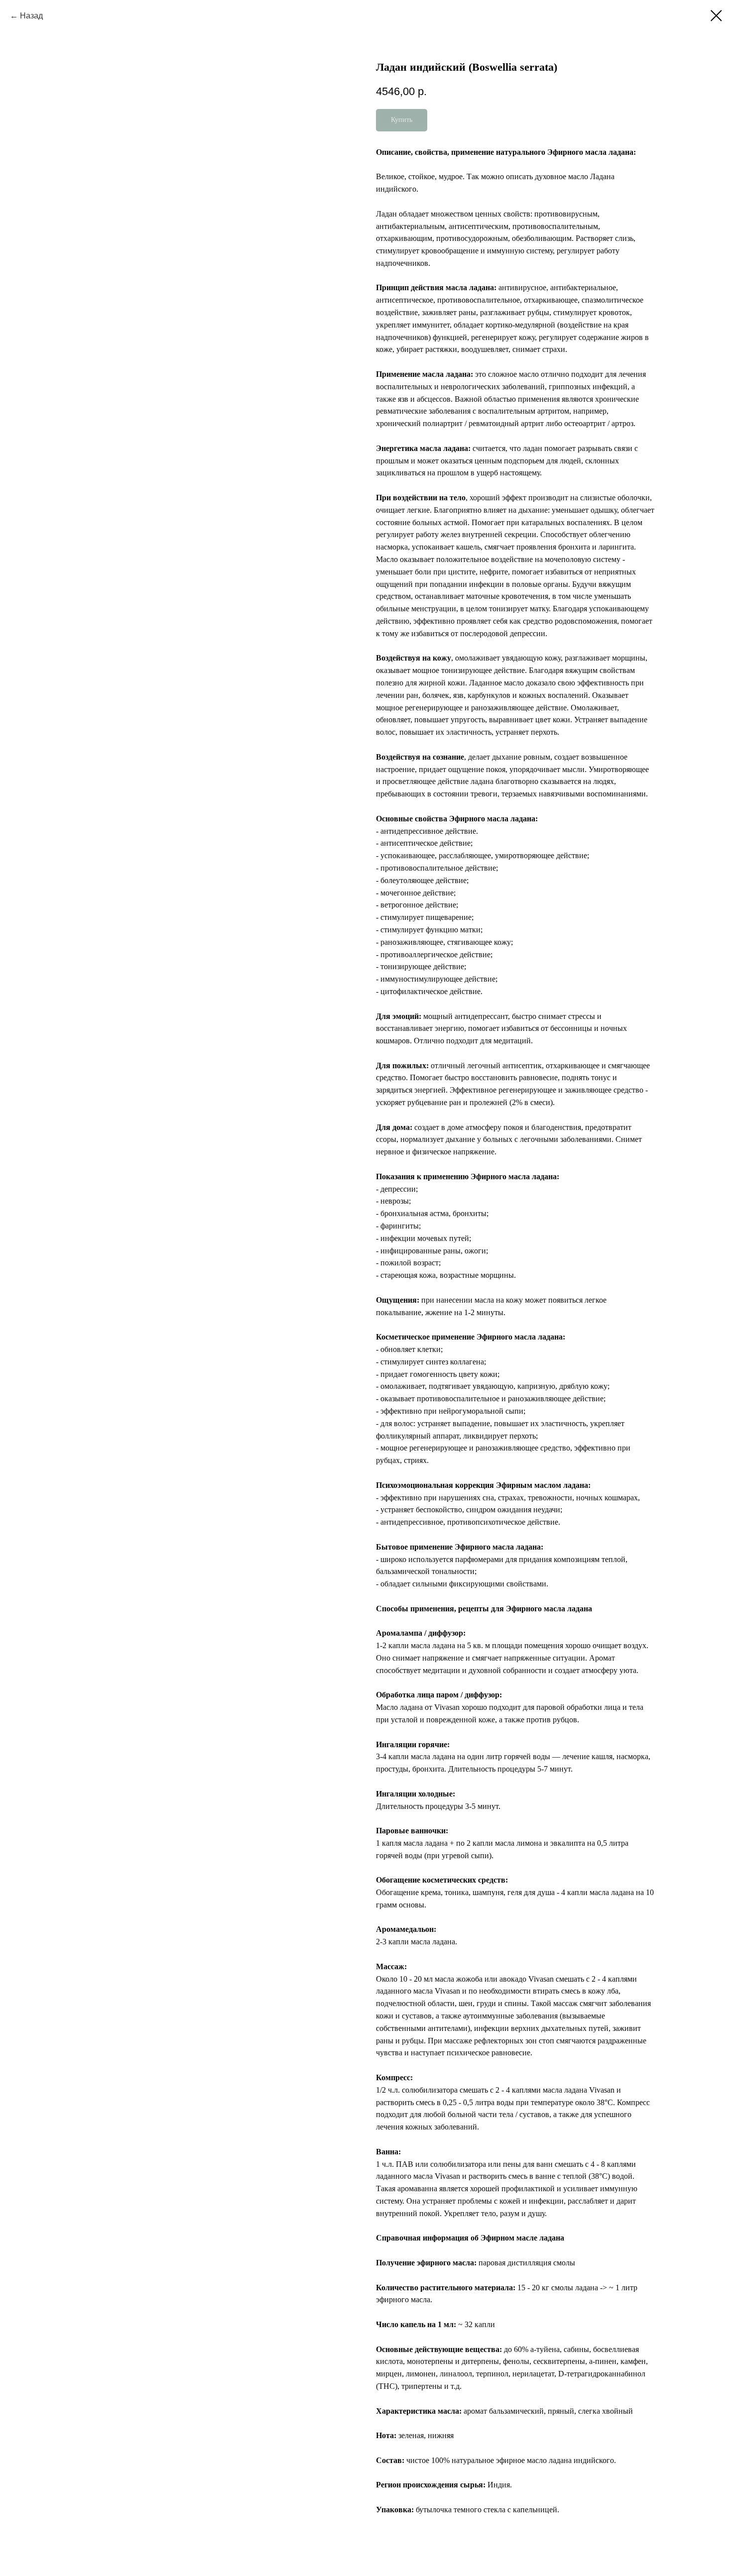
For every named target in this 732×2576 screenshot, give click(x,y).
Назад (31, 16)
